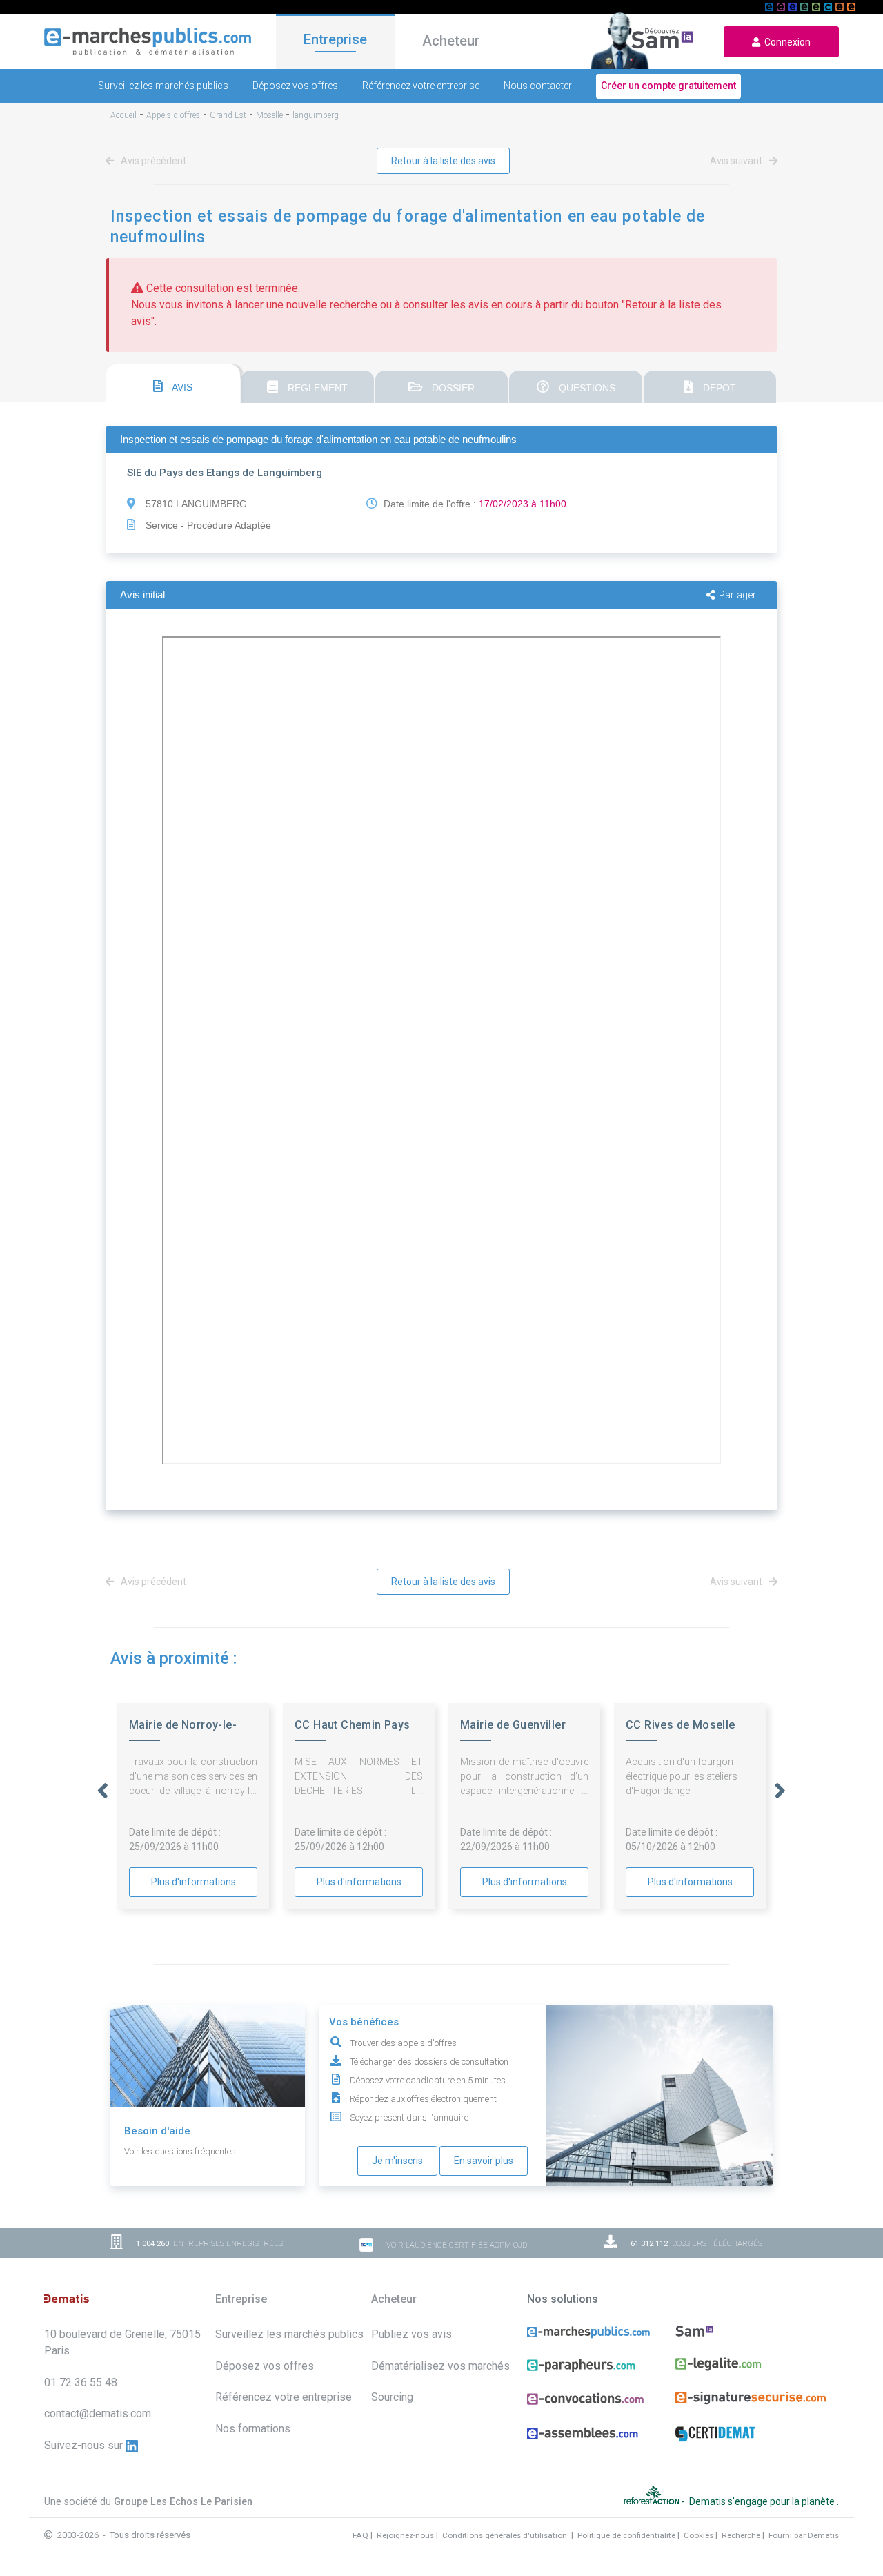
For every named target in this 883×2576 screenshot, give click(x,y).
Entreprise (335, 39)
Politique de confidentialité (626, 2535)
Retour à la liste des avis (443, 161)
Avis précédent (152, 161)
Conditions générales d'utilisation (506, 2535)
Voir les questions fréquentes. (181, 2151)
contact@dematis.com (98, 2413)
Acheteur (451, 41)
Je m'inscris (397, 2161)
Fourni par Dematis (804, 2535)
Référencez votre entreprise (421, 86)
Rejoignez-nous (405, 2535)
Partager (737, 595)
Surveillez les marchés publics (163, 86)
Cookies (698, 2535)
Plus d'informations (194, 1882)
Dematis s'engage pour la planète (763, 2501)
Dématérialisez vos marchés (440, 2366)
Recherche (741, 2535)
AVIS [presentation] (181, 387)
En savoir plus (484, 2161)
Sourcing (392, 2397)
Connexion (785, 42)
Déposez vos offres (295, 86)
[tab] (173, 384)
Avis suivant (737, 161)
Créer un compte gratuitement (668, 86)
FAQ (360, 2535)
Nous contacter (538, 86)
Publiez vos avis (411, 2334)
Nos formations (253, 2429)
